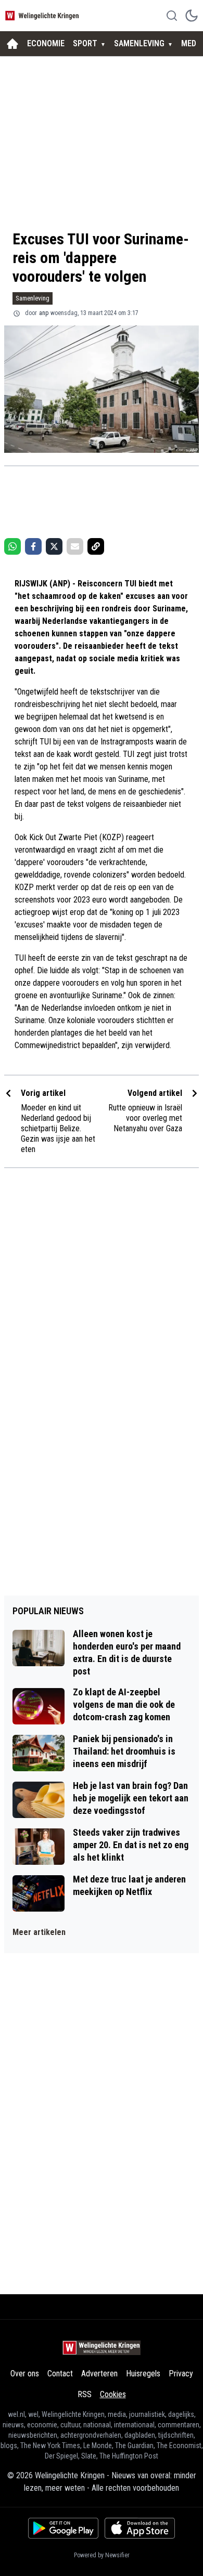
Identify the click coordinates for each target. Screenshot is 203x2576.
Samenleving (33, 298)
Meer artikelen (39, 1932)
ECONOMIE (46, 43)
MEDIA (192, 43)
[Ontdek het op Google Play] (63, 2528)
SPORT (85, 43)
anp (44, 313)
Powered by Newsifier (102, 2555)
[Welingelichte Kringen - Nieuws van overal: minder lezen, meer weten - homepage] (43, 15)
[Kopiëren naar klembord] (96, 546)
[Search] (172, 16)
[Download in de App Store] (140, 2528)
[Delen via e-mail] (75, 546)
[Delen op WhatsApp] (12, 546)
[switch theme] (192, 16)
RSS (85, 2394)
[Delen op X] (54, 546)
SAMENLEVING (139, 43)
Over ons (25, 2374)
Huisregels (143, 2374)
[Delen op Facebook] (33, 546)
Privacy (181, 2374)
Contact (60, 2374)
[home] (12, 44)
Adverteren (99, 2374)
